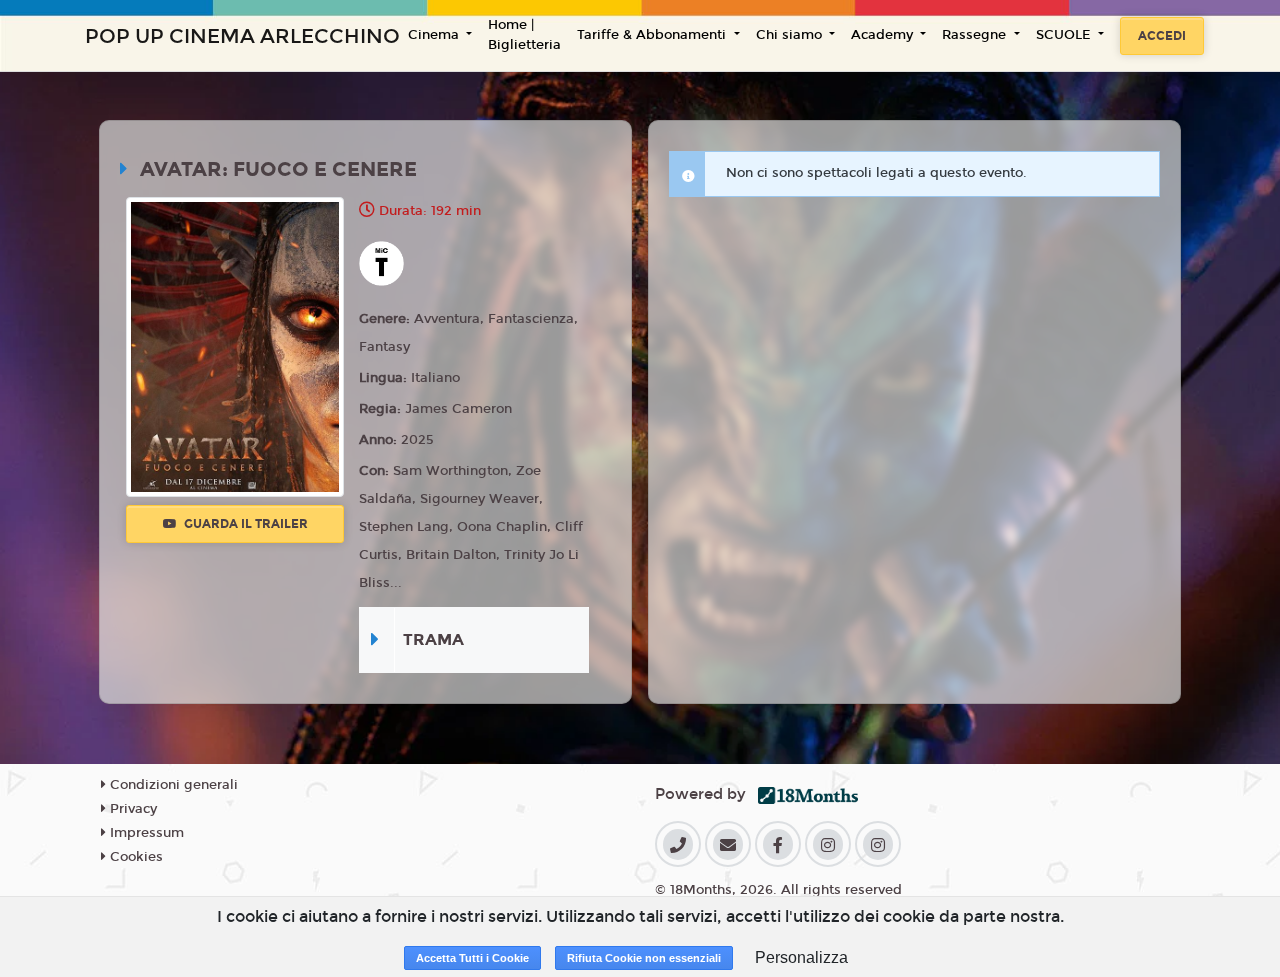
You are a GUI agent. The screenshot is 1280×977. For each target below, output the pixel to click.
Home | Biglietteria (524, 35)
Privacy (131, 809)
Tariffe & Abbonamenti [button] (653, 35)
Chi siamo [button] (791, 35)
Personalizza (801, 957)
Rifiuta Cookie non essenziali (644, 958)
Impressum (145, 833)
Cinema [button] (435, 35)
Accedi (1162, 36)
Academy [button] (884, 35)
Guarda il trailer (244, 524)
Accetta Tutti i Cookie (472, 958)
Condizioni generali (172, 785)
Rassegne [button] (976, 35)
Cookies (134, 857)
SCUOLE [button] (1065, 35)
